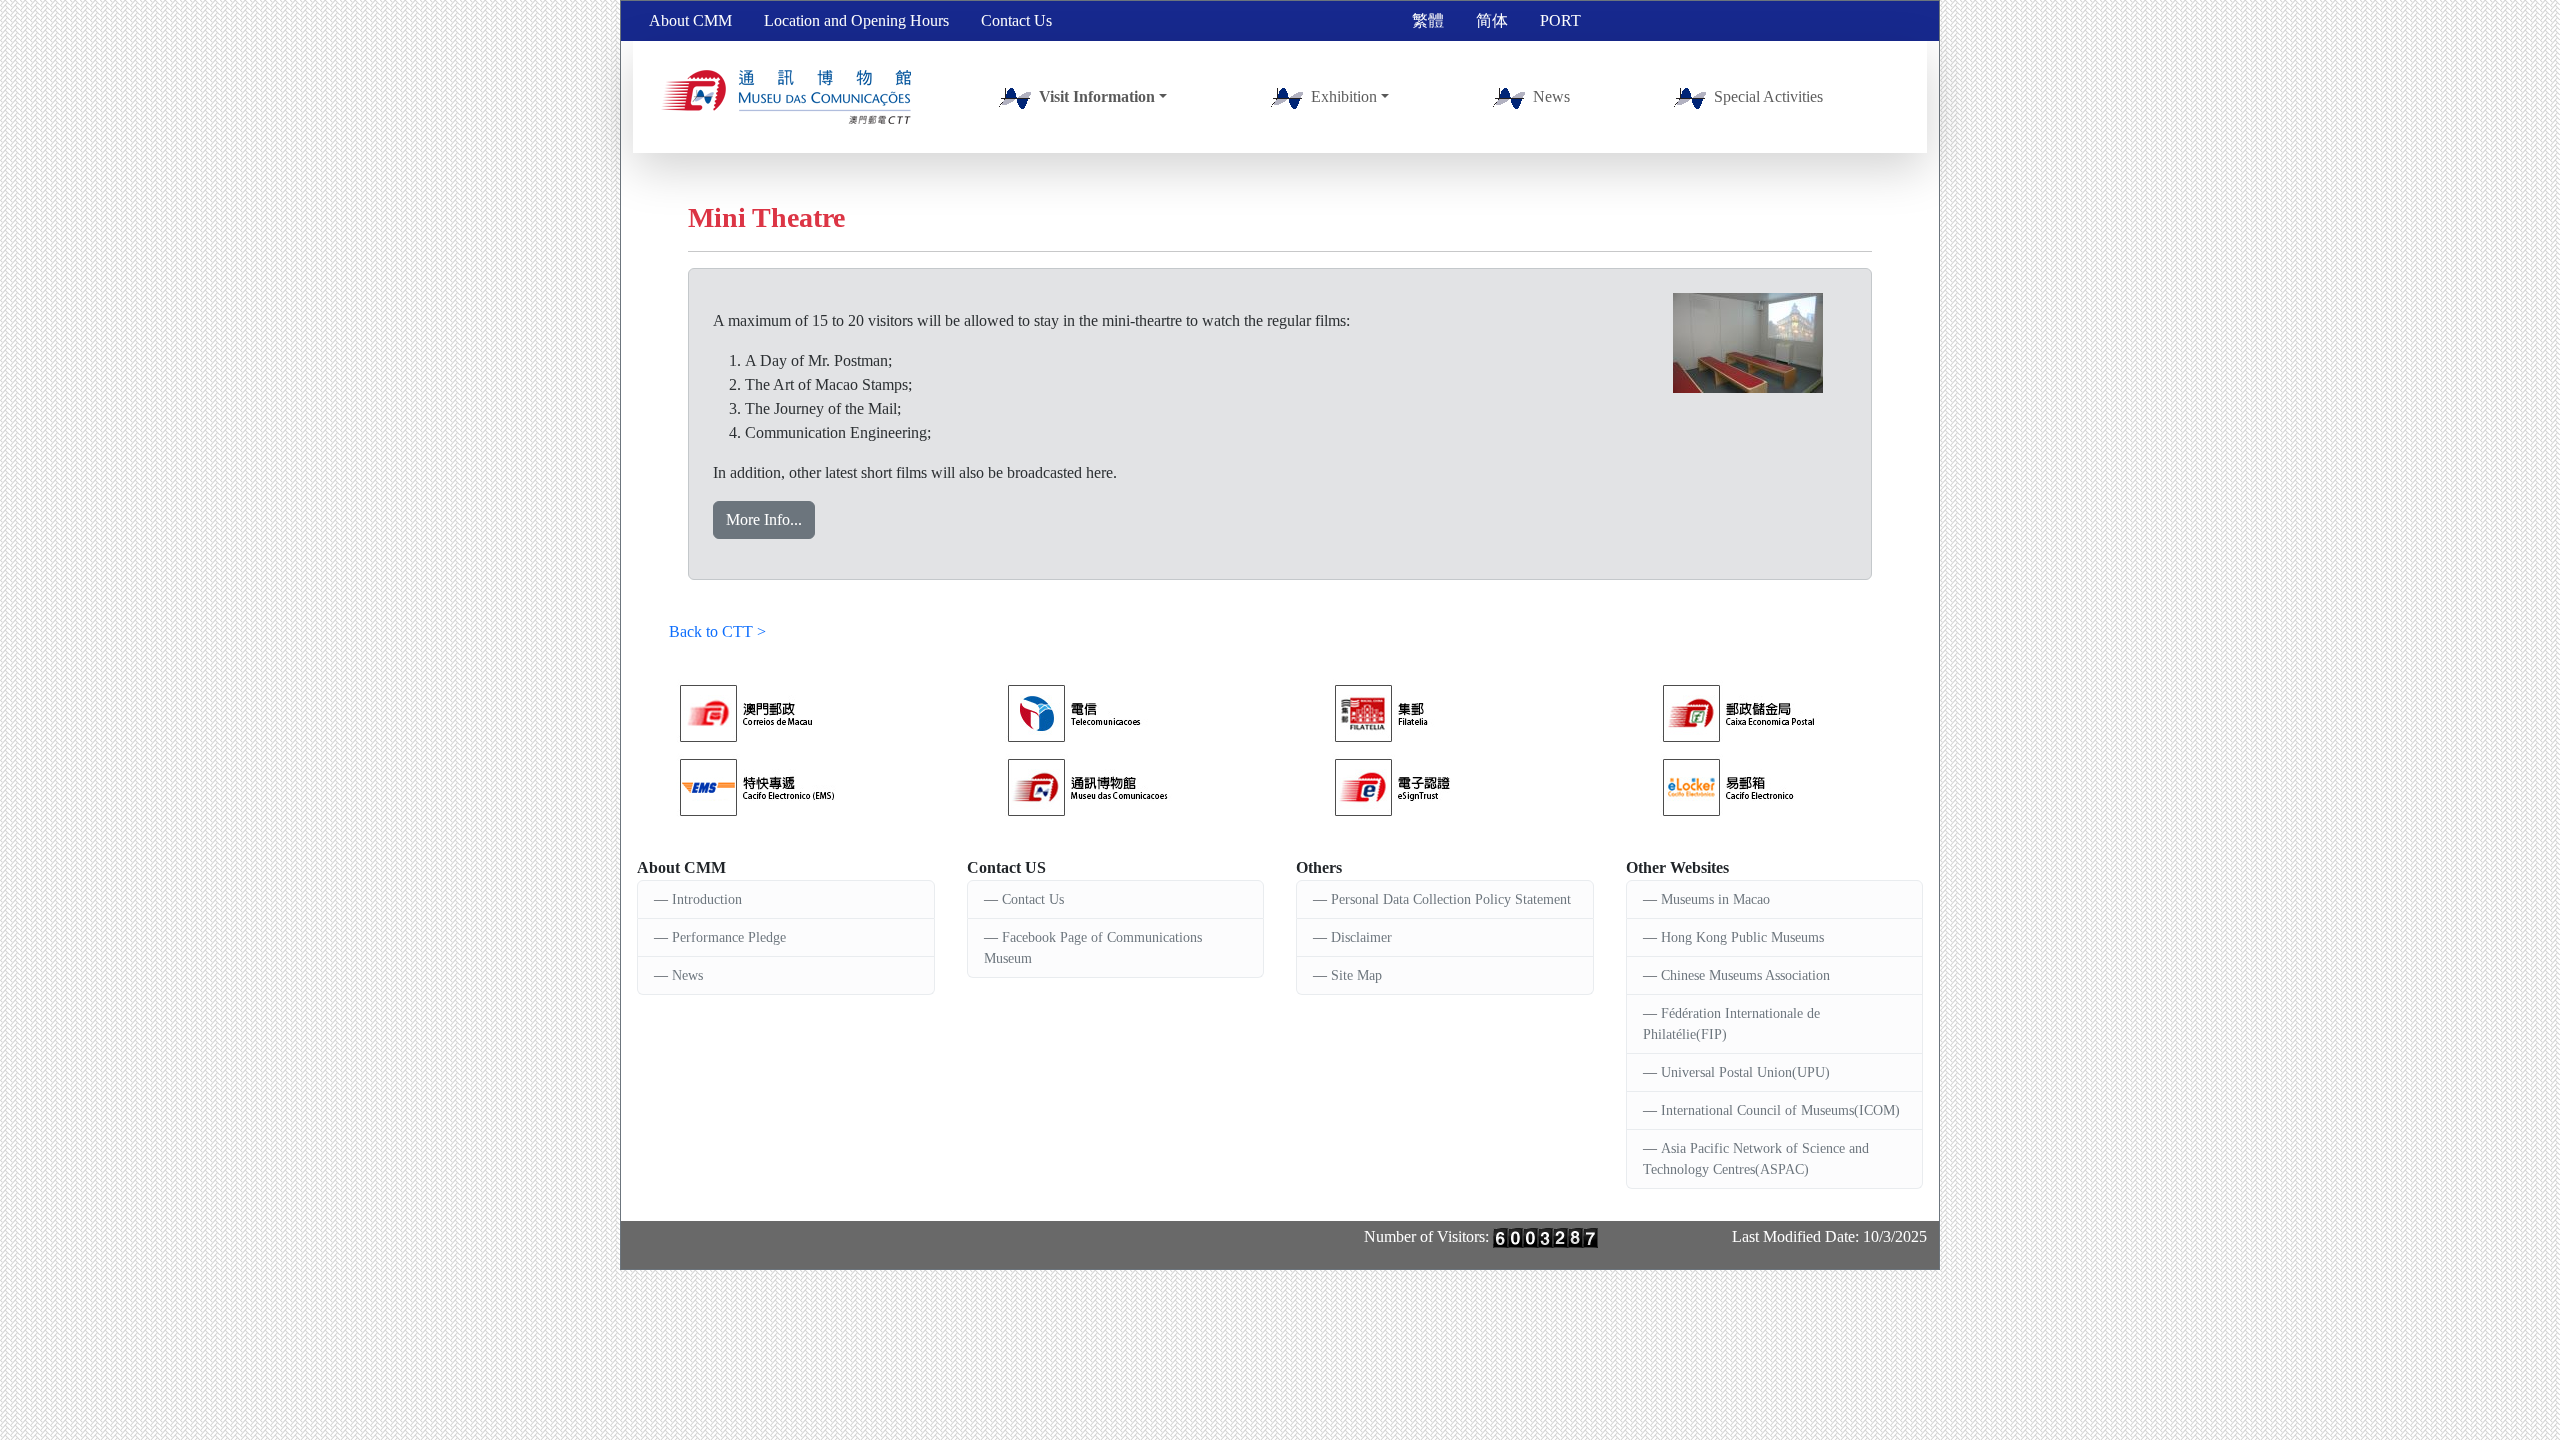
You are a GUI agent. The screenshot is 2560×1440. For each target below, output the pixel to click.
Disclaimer (1361, 937)
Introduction (707, 899)
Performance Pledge (729, 937)
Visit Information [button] (1097, 96)
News (1551, 96)
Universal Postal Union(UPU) (1745, 1072)
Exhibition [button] (1344, 96)
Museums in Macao (1715, 899)
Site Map (1356, 975)
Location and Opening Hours (856, 20)
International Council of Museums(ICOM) (1780, 1110)
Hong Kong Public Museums (1742, 937)
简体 (1492, 20)
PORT (1560, 20)
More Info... (764, 519)
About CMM (690, 20)
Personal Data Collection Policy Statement (1451, 899)
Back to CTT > (717, 631)
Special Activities (1768, 96)
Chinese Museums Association (1745, 975)
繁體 (1428, 20)
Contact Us (1016, 20)
